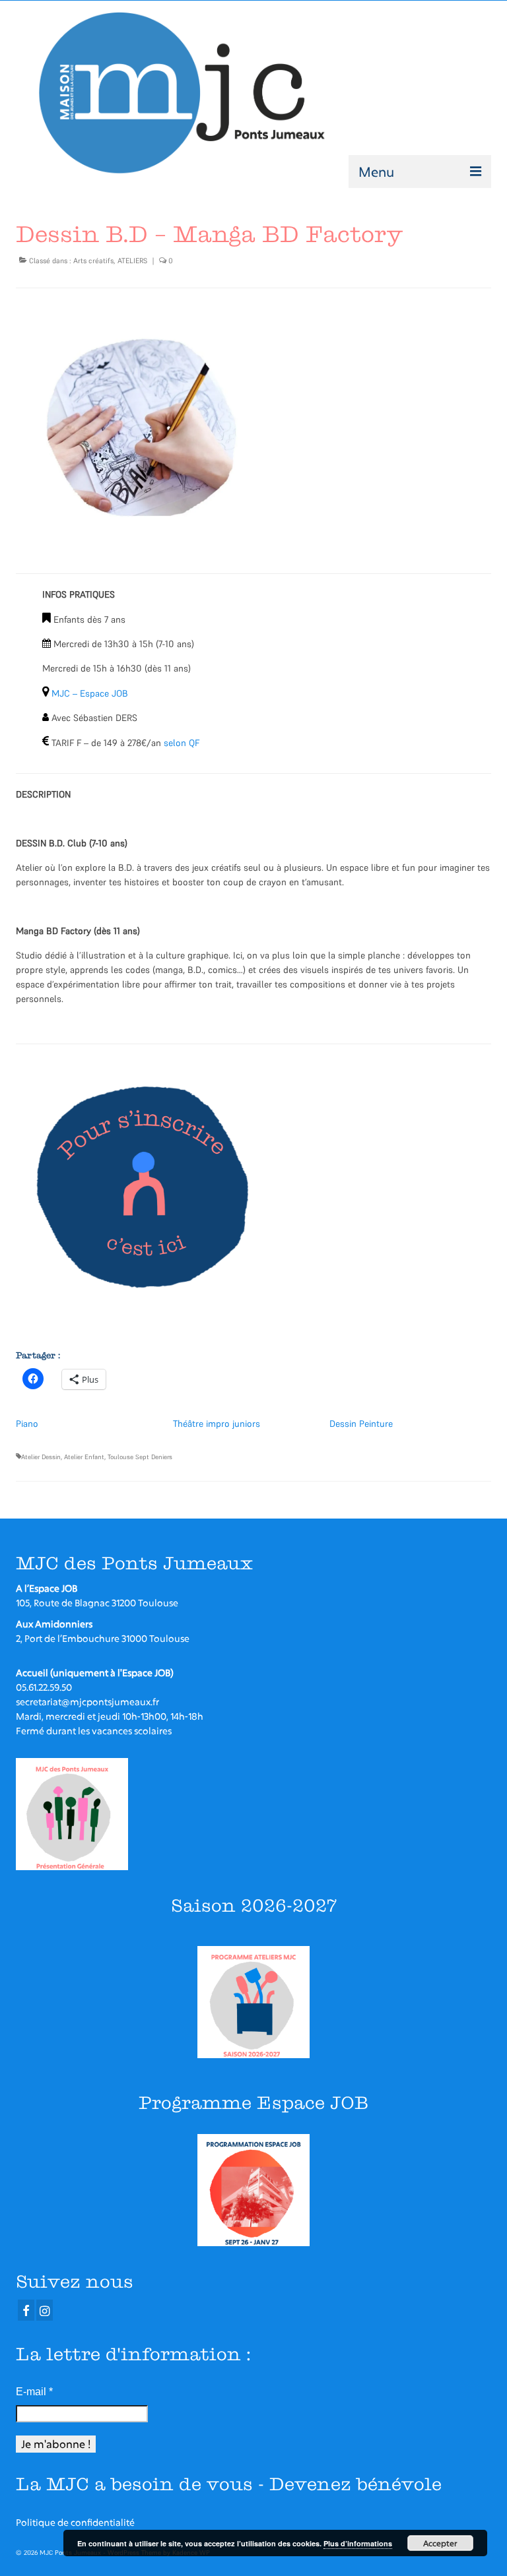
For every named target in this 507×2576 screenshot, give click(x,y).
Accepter (440, 2543)
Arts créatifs (93, 261)
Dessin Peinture (361, 1424)
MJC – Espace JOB (90, 693)
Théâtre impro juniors (217, 1424)
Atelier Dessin (41, 1457)
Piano (27, 1424)
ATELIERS (132, 261)
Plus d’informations (358, 2543)
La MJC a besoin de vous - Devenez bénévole (229, 2484)
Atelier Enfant (84, 1457)
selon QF (182, 743)
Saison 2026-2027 (254, 1905)
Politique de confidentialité (75, 2522)
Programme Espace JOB (253, 2103)
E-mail (34, 2392)
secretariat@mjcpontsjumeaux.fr (87, 1702)
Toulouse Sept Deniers (140, 1457)
